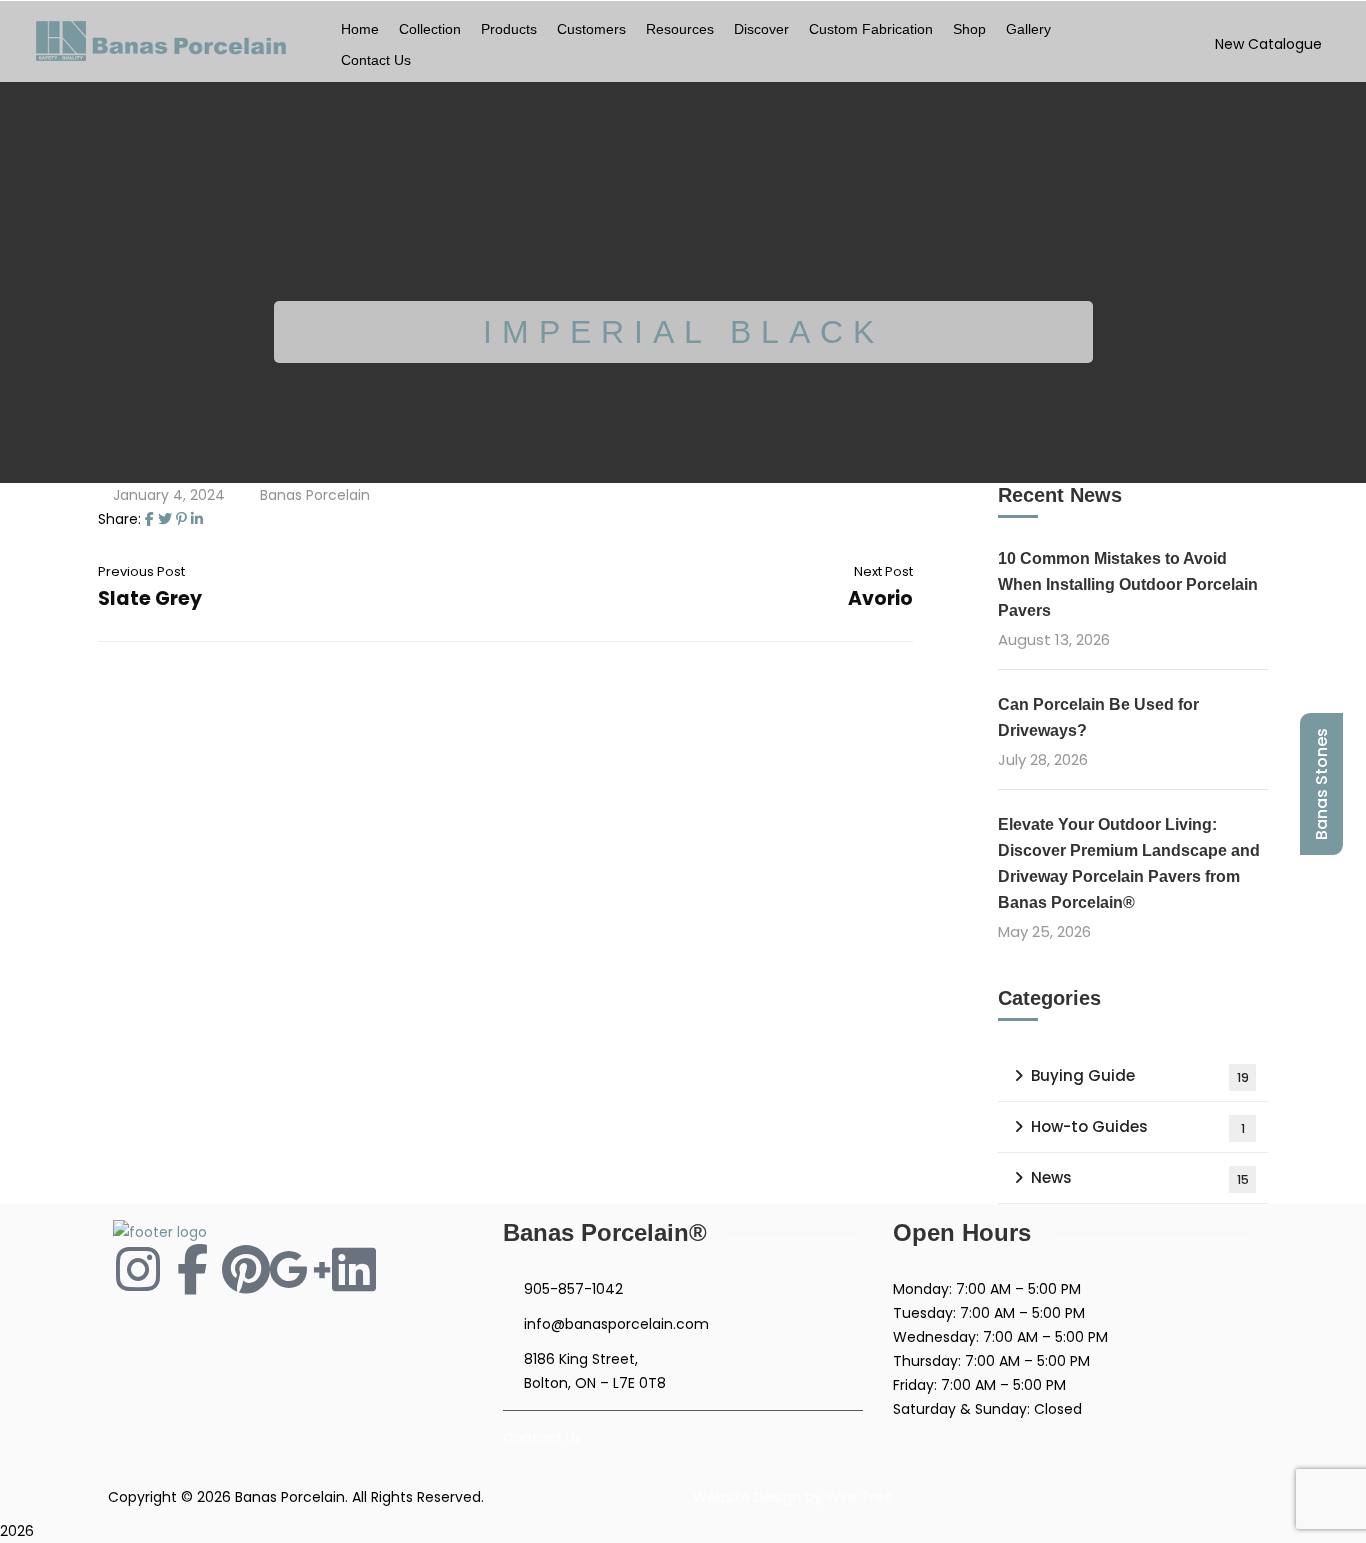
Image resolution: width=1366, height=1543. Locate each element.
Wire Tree (859, 1497)
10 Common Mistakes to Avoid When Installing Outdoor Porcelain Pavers (1128, 584)
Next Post (883, 571)
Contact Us (542, 1438)
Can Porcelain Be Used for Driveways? (1098, 717)
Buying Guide (1140, 1075)
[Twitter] (165, 519)
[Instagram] (138, 1269)
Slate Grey (150, 598)
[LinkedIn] (197, 519)
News (1140, 1177)
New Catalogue (1268, 44)
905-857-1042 (573, 1289)
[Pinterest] (181, 519)
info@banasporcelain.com (616, 1324)
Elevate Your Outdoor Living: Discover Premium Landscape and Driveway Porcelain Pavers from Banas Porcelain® (1129, 863)
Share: (119, 519)
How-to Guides (1138, 1126)
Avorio (880, 598)
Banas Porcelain (315, 495)
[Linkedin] (354, 1269)
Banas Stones (1321, 784)
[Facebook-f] (192, 1269)
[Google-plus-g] (300, 1269)
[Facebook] (149, 519)
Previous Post (141, 571)
